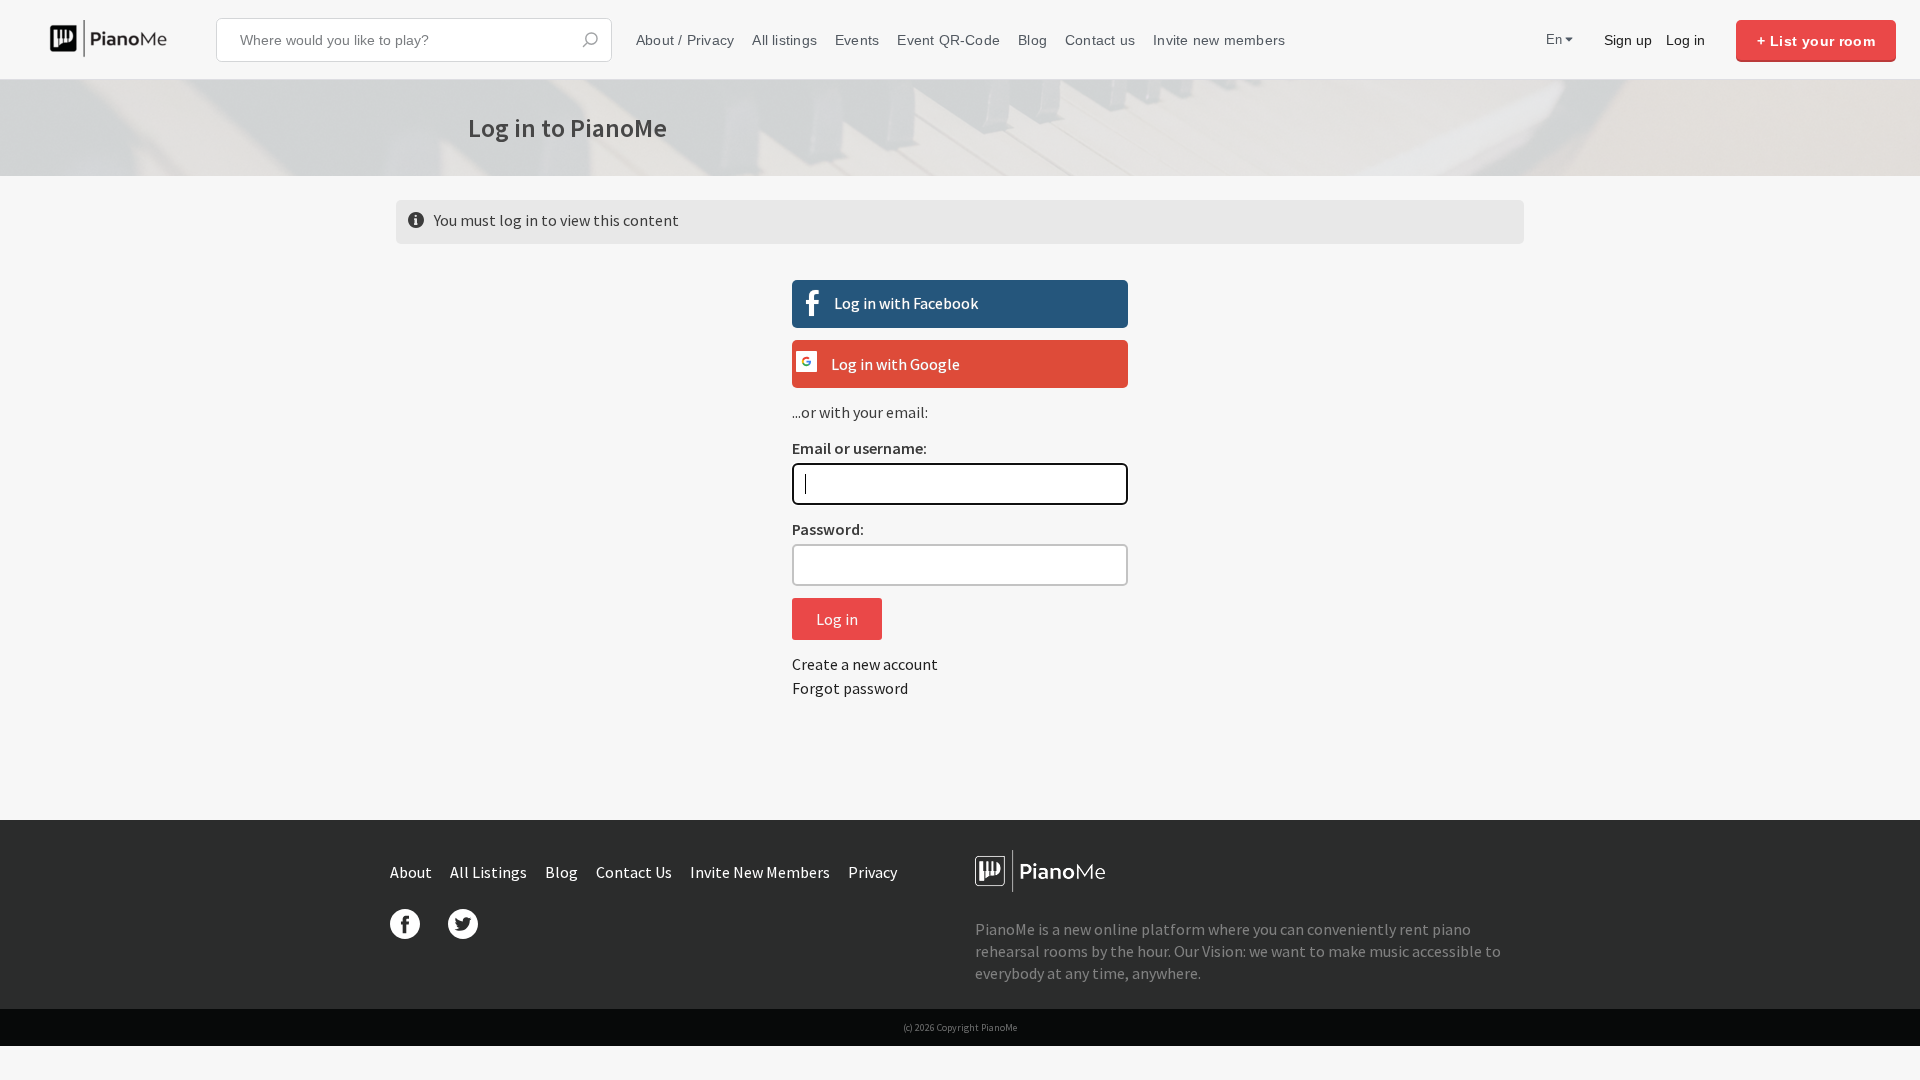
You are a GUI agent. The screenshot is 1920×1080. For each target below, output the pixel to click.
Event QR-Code (948, 40)
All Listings (490, 872)
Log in (1685, 40)
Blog (1032, 40)
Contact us (1100, 40)
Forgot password (850, 688)
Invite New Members (761, 872)
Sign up (1628, 40)
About (412, 872)
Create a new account (865, 664)
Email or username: (859, 448)
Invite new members (1219, 40)
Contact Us (635, 872)
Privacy (872, 872)
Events (857, 40)
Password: (828, 529)
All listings (784, 40)
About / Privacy (685, 40)
